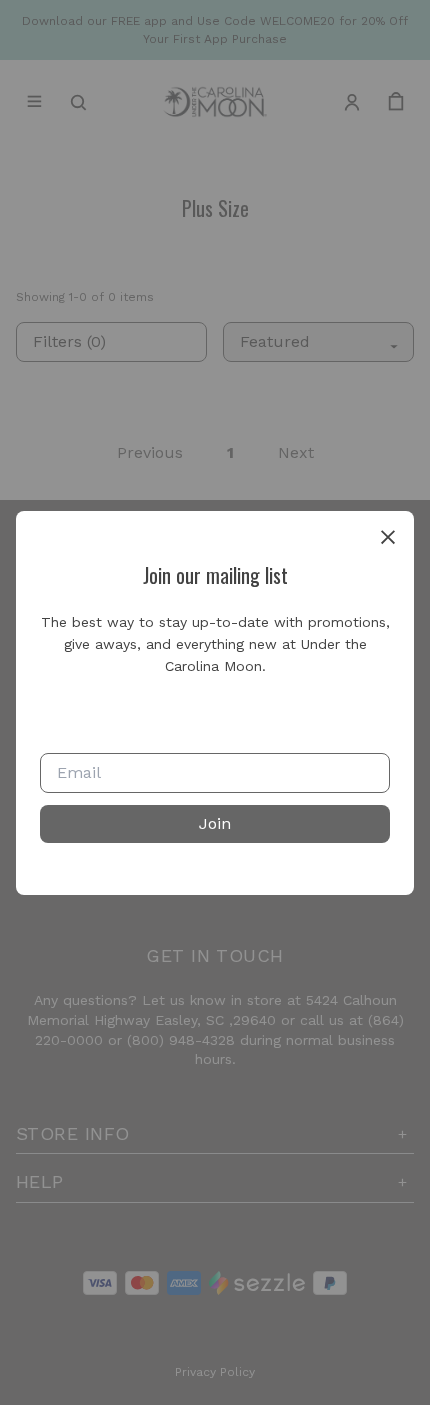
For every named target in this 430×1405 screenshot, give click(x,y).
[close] (388, 537)
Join (215, 823)
